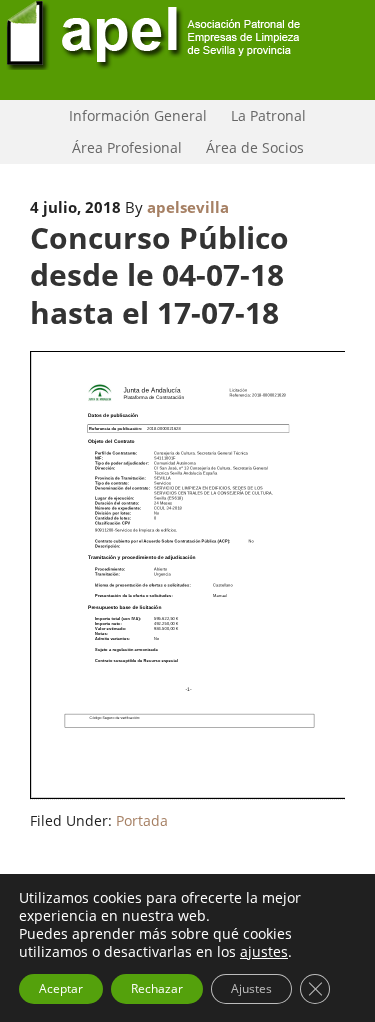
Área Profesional (122, 147)
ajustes (264, 952)
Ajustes (251, 988)
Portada (142, 820)
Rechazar (157, 988)
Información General (133, 115)
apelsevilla (188, 207)
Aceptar (61, 988)
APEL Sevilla (187, 50)
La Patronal (263, 115)
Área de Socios (250, 147)
